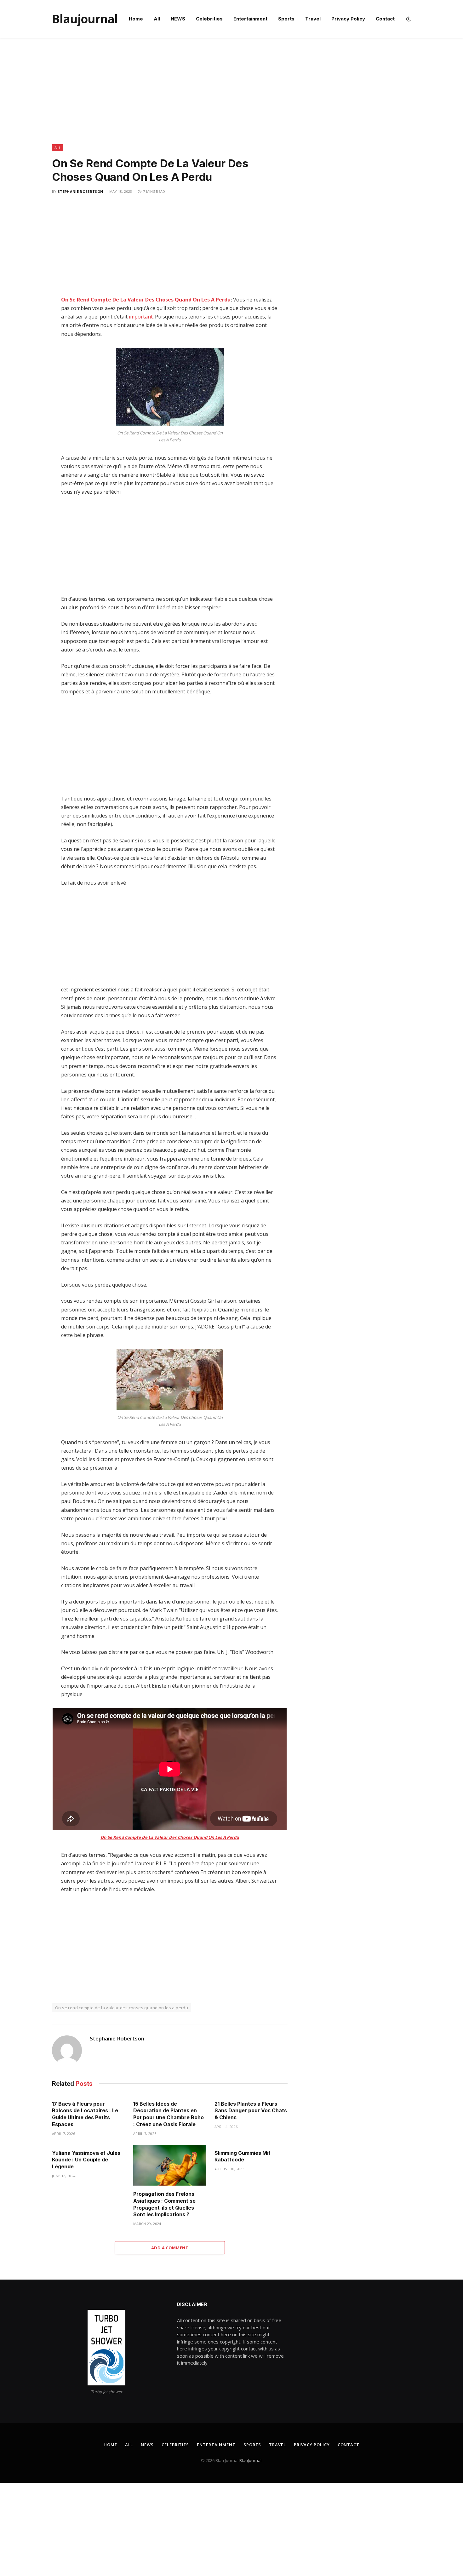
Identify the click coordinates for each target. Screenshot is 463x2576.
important (141, 317)
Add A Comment (170, 2248)
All (157, 19)
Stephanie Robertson (80, 191)
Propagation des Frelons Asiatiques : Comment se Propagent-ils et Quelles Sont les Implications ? (164, 2204)
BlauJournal (250, 2460)
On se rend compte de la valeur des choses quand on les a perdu (122, 2008)
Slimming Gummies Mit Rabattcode (243, 2156)
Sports (286, 19)
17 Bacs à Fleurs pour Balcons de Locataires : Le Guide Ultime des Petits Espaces (85, 2114)
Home (136, 19)
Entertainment (250, 19)
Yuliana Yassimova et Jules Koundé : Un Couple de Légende (86, 2160)
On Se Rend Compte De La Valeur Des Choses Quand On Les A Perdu (146, 300)
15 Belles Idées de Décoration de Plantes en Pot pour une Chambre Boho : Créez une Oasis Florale (169, 2114)
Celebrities (209, 19)
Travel (313, 19)
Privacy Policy (348, 19)
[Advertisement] (231, 98)
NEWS (178, 19)
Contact (385, 19)
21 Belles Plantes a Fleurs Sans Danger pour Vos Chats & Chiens (251, 2111)
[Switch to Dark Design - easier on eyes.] (408, 19)
